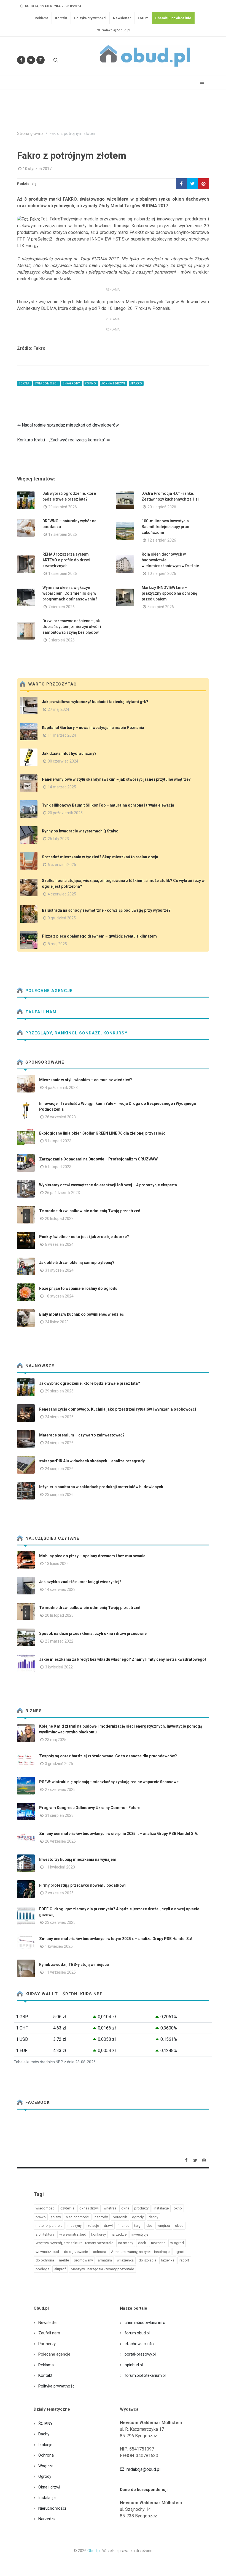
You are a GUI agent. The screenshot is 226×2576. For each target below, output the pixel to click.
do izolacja (147, 2260)
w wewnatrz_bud (73, 2234)
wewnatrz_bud (47, 2252)
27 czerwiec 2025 (60, 1790)
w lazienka (125, 2260)
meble (64, 2260)
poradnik (120, 2217)
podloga (42, 2269)
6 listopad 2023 (58, 1167)
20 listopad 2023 (59, 1219)
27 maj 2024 (58, 709)
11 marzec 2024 (62, 735)
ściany (56, 2217)
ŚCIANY (45, 2424)
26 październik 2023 (62, 1193)
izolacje (93, 2226)
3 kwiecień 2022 (59, 1667)
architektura (45, 2234)
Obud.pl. (94, 2551)
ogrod (179, 2252)
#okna (24, 383)
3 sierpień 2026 (61, 640)
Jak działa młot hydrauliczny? (69, 753)
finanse (123, 2226)
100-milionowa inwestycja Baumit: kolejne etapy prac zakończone (165, 527)
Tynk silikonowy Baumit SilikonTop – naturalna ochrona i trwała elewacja (108, 805)
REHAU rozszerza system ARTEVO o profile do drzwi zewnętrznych (66, 560)
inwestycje (140, 2234)
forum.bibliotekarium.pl (145, 2375)
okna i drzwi (89, 2208)
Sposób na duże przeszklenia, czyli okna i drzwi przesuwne (93, 1633)
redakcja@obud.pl (115, 30)
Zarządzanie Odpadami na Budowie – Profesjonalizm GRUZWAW (98, 1159)
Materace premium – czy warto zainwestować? (82, 1435)
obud (179, 2226)
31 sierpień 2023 (59, 1815)
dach (142, 2243)
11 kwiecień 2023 (60, 1867)
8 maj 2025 (57, 944)
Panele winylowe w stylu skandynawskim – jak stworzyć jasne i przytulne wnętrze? (116, 779)
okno (178, 2208)
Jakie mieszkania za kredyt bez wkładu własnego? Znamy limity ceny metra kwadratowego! (123, 1659)
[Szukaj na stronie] (55, 60)
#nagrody (72, 383)
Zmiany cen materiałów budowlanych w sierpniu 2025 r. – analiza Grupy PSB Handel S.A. (119, 1834)
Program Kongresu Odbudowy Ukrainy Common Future (90, 1808)
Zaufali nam (40, 1012)
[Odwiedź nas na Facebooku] (21, 60)
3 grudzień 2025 (59, 1764)
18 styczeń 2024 (59, 1296)
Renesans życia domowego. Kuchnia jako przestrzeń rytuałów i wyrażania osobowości (118, 1409)
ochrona (99, 2252)
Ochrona (46, 2455)
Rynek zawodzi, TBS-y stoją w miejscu (74, 1965)
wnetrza (110, 2208)
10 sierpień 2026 (162, 573)
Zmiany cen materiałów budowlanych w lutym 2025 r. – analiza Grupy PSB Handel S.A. (116, 1939)
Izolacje (45, 2445)
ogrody (138, 2217)
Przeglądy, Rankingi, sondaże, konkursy (76, 1033)
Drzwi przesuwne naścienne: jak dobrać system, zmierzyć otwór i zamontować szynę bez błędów (72, 627)
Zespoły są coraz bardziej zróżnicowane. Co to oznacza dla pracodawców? (108, 1756)
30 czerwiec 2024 (63, 761)
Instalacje (47, 2498)
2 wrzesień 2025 (59, 1893)
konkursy (99, 2234)
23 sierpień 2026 (59, 1495)
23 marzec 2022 (59, 1641)
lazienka (168, 2260)
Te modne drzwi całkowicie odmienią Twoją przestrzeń (90, 1211)
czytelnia (67, 2208)
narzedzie (119, 2234)
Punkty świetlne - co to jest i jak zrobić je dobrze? (84, 1237)
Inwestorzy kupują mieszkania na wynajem (78, 1859)
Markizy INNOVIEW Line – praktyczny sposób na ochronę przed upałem (169, 593)
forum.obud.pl (137, 2333)
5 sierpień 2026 (161, 607)
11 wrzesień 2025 (60, 1972)
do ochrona (45, 2260)
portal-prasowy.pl (140, 2354)
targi (138, 2226)
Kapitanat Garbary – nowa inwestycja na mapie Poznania (93, 728)
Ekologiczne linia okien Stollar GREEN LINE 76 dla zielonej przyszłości (103, 1133)
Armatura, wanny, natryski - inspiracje (140, 2252)
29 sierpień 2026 (63, 507)
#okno (91, 383)
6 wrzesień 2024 (59, 1244)
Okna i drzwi (49, 2487)
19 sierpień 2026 (63, 534)
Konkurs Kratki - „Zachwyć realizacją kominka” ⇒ (64, 440)
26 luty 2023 (58, 839)
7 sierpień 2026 (61, 607)
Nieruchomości (52, 2508)
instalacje (161, 2208)
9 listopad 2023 (58, 1141)
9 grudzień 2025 (62, 918)
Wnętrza (46, 2466)
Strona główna (30, 134)
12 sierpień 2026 (162, 540)
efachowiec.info (139, 2344)
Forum (143, 18)
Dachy (44, 2434)
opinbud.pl (134, 2365)
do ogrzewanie (76, 2252)
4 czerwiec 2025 (62, 894)
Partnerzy (47, 2344)
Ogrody (45, 2476)
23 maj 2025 (56, 1740)
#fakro (136, 383)
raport (184, 2260)
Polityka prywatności (90, 18)
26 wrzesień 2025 (60, 1841)
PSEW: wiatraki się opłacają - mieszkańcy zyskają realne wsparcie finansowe (109, 1782)
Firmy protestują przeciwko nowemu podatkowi (82, 1885)
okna (125, 2208)
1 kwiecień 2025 (59, 1946)
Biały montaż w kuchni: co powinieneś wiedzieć (81, 1314)
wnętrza (164, 2226)
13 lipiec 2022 (57, 1564)
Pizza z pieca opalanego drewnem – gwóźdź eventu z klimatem (99, 936)
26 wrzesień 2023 (60, 1117)
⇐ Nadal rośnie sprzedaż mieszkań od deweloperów (68, 425)
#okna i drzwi (114, 383)
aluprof (60, 2269)
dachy (153, 2217)
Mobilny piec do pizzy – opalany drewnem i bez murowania (92, 1556)
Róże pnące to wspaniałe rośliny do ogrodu (78, 1288)
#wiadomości (46, 383)
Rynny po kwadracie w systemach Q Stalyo (80, 831)
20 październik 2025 (65, 813)
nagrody (101, 2217)
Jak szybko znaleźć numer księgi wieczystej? (80, 1582)
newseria (158, 2243)
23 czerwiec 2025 (60, 1922)
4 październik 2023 (61, 1088)
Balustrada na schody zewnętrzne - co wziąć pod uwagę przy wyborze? (106, 910)
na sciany (126, 2243)
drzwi (108, 2226)
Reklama (41, 18)
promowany (83, 2260)
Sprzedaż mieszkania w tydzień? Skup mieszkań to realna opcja (100, 857)
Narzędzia (47, 2519)
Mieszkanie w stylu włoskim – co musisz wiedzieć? (86, 1080)
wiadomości (45, 2208)
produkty (141, 2208)
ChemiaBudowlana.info (173, 18)
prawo (41, 2217)
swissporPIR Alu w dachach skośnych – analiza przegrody (92, 1461)
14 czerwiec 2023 (60, 1589)
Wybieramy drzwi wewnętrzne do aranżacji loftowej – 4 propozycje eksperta (108, 1185)
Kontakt (61, 18)
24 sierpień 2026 (59, 1417)
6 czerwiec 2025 (62, 865)
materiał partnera (49, 2226)
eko (149, 2226)
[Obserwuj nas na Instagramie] (41, 60)
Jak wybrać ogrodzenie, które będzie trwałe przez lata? (90, 1383)
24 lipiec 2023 (57, 1322)
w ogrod (177, 2243)
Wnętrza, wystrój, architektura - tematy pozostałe (74, 2243)
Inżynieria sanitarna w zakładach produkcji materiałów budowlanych (101, 1487)
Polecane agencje (48, 991)
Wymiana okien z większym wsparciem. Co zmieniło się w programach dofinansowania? (70, 593)
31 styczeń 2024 (59, 1270)
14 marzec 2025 (62, 787)
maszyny (75, 2226)
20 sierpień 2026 (162, 507)
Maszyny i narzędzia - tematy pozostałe (102, 2269)
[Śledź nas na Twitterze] (31, 60)
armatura (105, 2260)
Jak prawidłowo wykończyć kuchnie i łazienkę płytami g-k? (95, 702)
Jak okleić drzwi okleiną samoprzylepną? (77, 1263)
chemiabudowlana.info (145, 2323)
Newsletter (122, 18)
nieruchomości (78, 2217)
